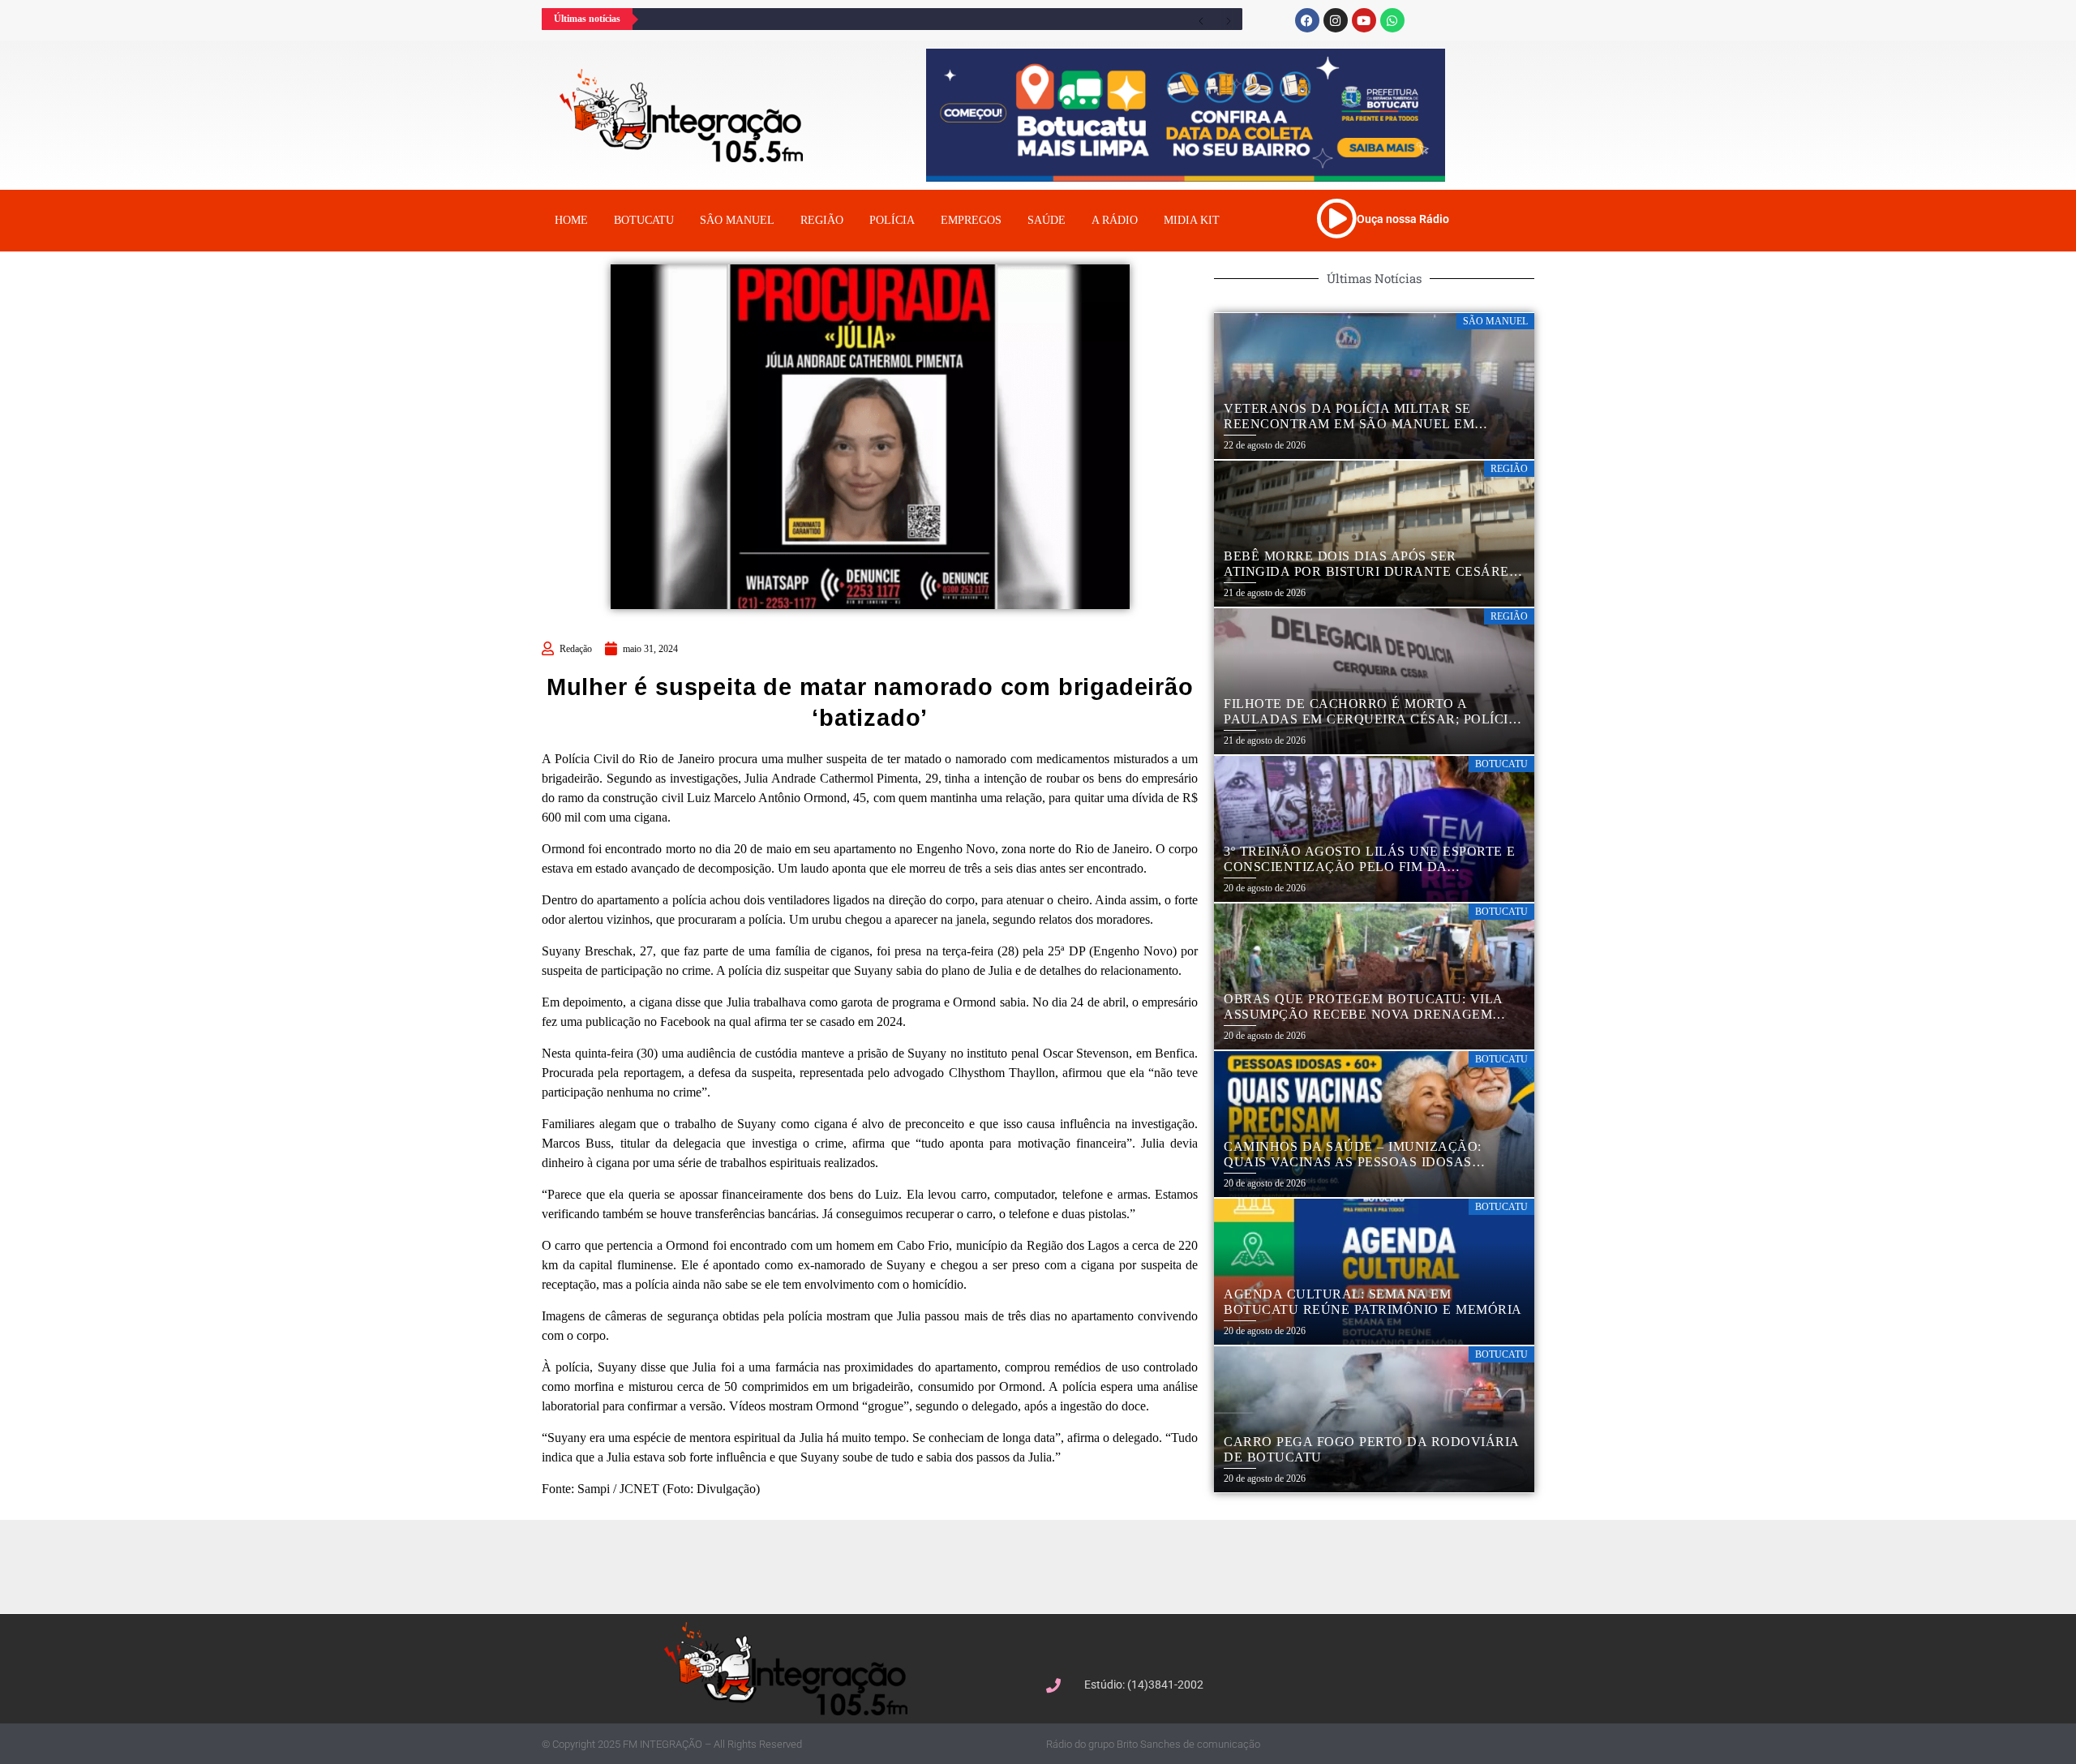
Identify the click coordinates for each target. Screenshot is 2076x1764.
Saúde (1047, 220)
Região (822, 220)
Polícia (892, 220)
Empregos (971, 220)
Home (571, 220)
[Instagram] (1336, 20)
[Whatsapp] (1392, 20)
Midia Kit (1192, 220)
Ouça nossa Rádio (1403, 219)
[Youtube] (1364, 20)
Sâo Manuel (737, 220)
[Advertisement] (1046, 1564)
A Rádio (1115, 220)
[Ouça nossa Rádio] (1336, 218)
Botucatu (644, 220)
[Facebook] (1307, 20)
